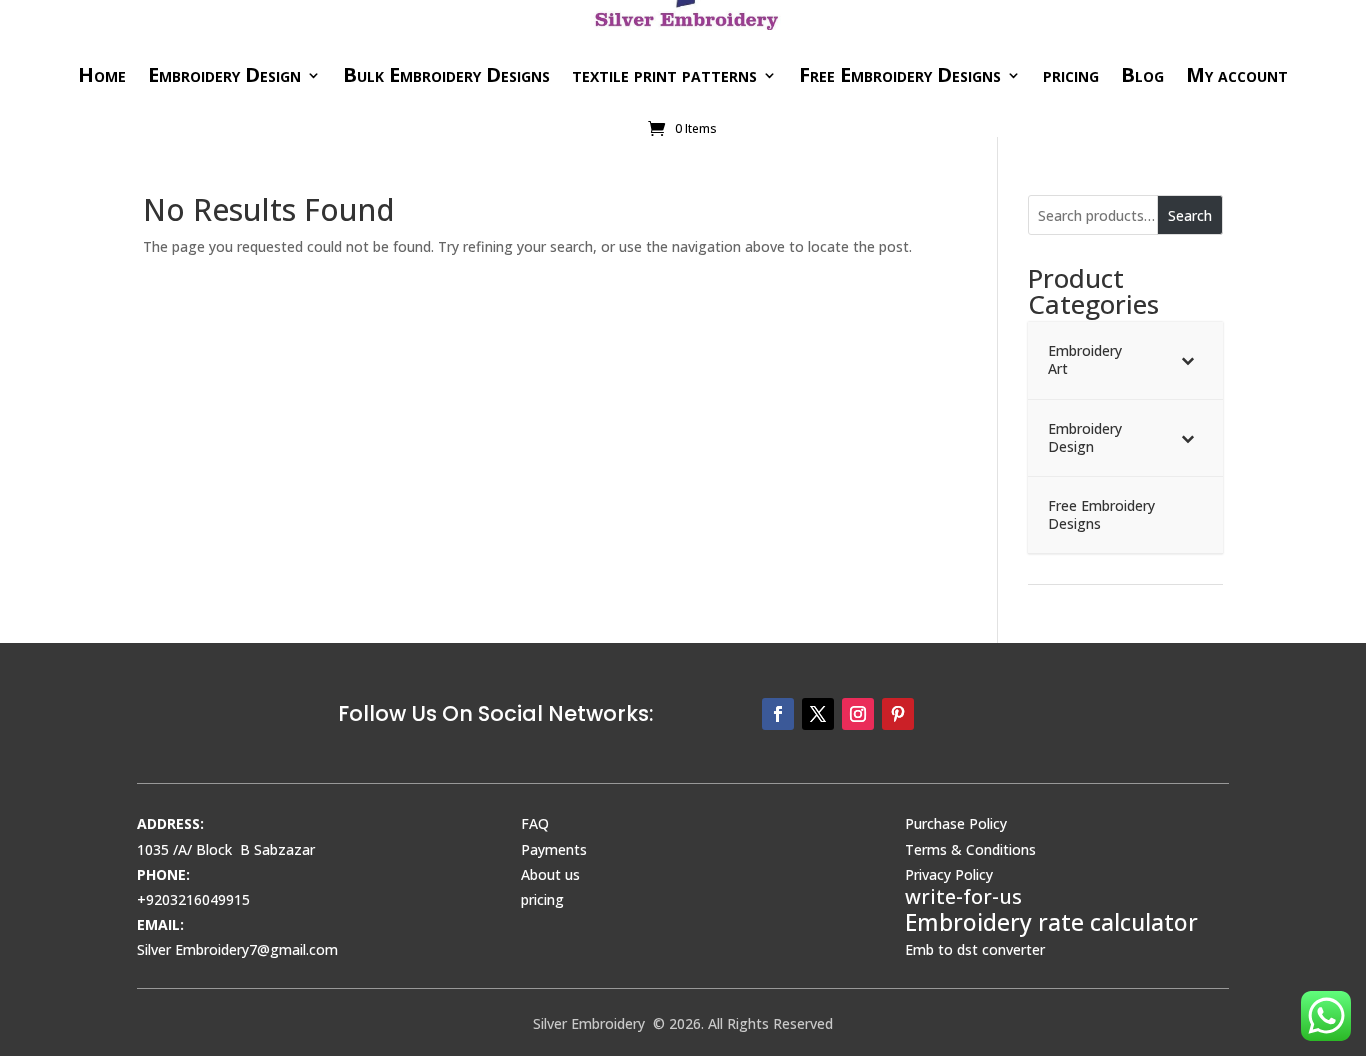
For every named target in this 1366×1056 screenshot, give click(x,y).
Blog (1142, 74)
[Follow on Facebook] (778, 714)
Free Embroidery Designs (900, 74)
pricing (1071, 74)
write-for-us (963, 896)
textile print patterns (664, 74)
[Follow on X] (818, 714)
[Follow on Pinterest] (898, 714)
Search (1190, 215)
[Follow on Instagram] (858, 714)
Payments (554, 849)
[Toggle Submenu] (1188, 360)
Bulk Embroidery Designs (446, 74)
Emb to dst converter (975, 949)
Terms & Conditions (970, 849)
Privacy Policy (949, 874)
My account (1237, 74)
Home (102, 74)
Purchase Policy (956, 823)
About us (550, 874)
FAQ (535, 823)
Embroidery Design (224, 74)
